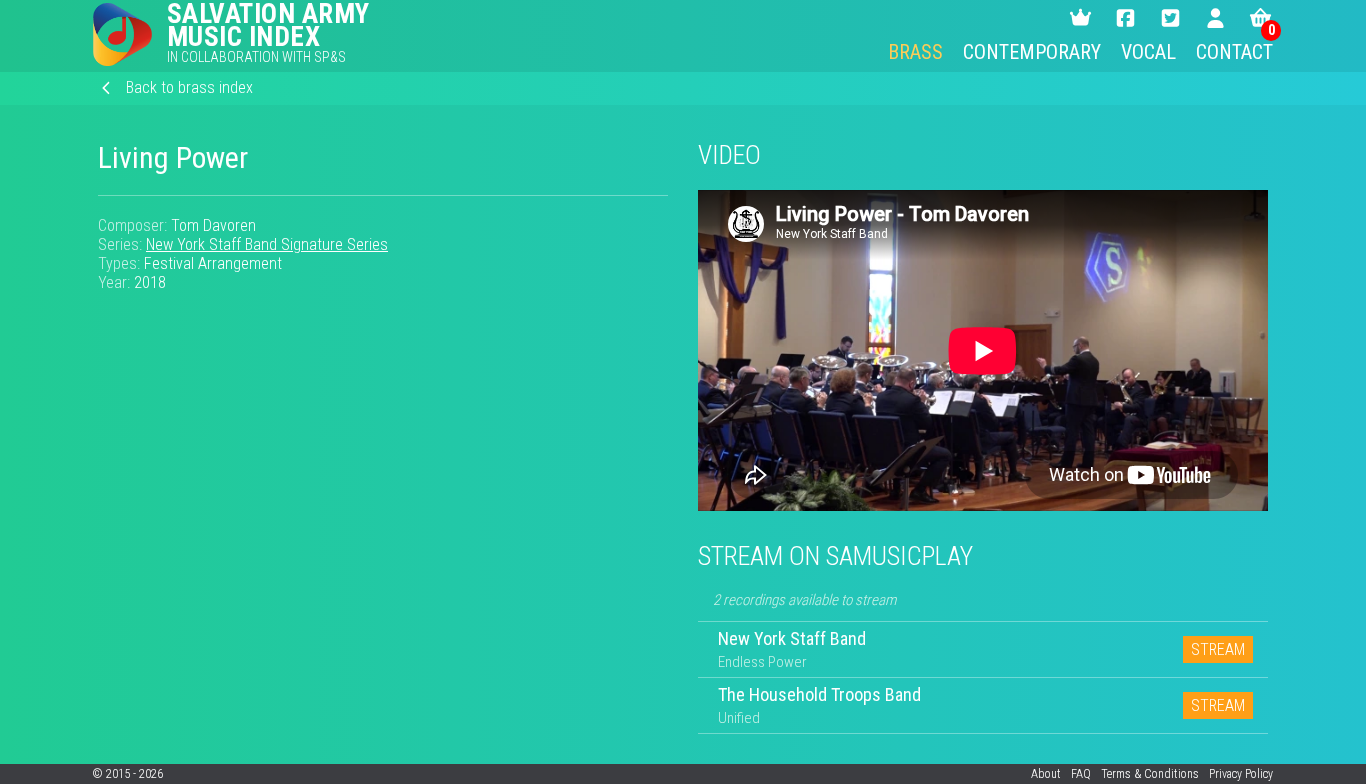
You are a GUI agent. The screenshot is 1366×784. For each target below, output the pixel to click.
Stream (1218, 649)
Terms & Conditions (1150, 774)
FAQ (1081, 774)
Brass (915, 52)
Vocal (1148, 52)
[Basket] (1260, 18)
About (1046, 774)
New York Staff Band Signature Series (267, 244)
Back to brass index (189, 87)
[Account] (1215, 18)
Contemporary (1032, 52)
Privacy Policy (1241, 774)
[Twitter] (1170, 18)
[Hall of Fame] (1080, 18)
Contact (1234, 52)
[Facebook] (1125, 18)
